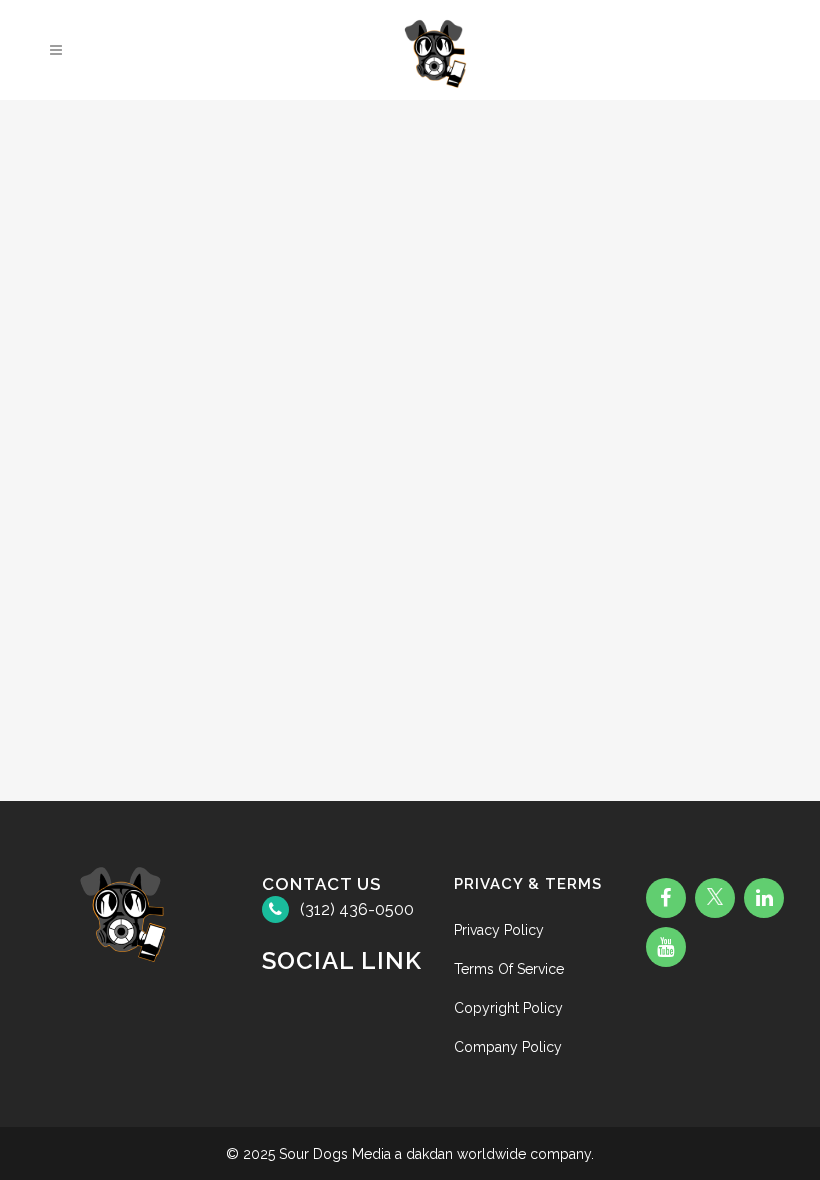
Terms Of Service (509, 969)
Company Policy (508, 1047)
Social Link (342, 960)
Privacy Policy (499, 930)
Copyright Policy (508, 1008)
